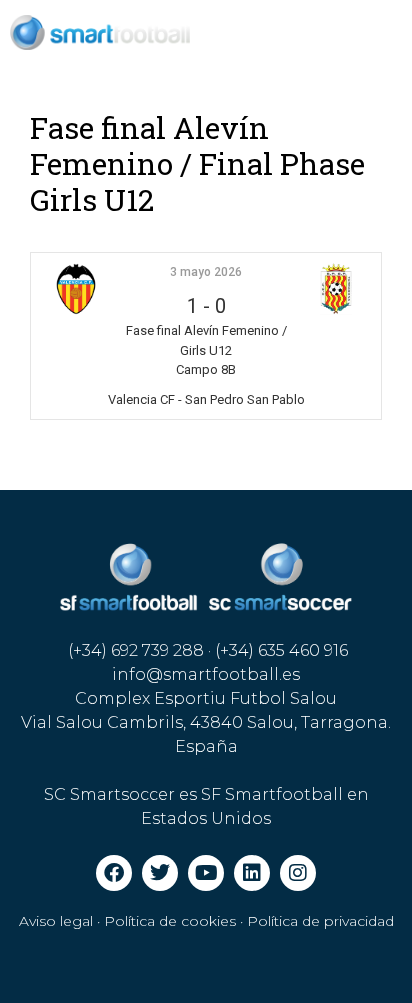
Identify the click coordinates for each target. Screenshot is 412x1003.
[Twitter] (160, 873)
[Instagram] (298, 873)
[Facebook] (114, 873)
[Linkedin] (252, 873)
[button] (372, 32)
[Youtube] (206, 873)
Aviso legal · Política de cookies (127, 921)
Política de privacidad (320, 921)
